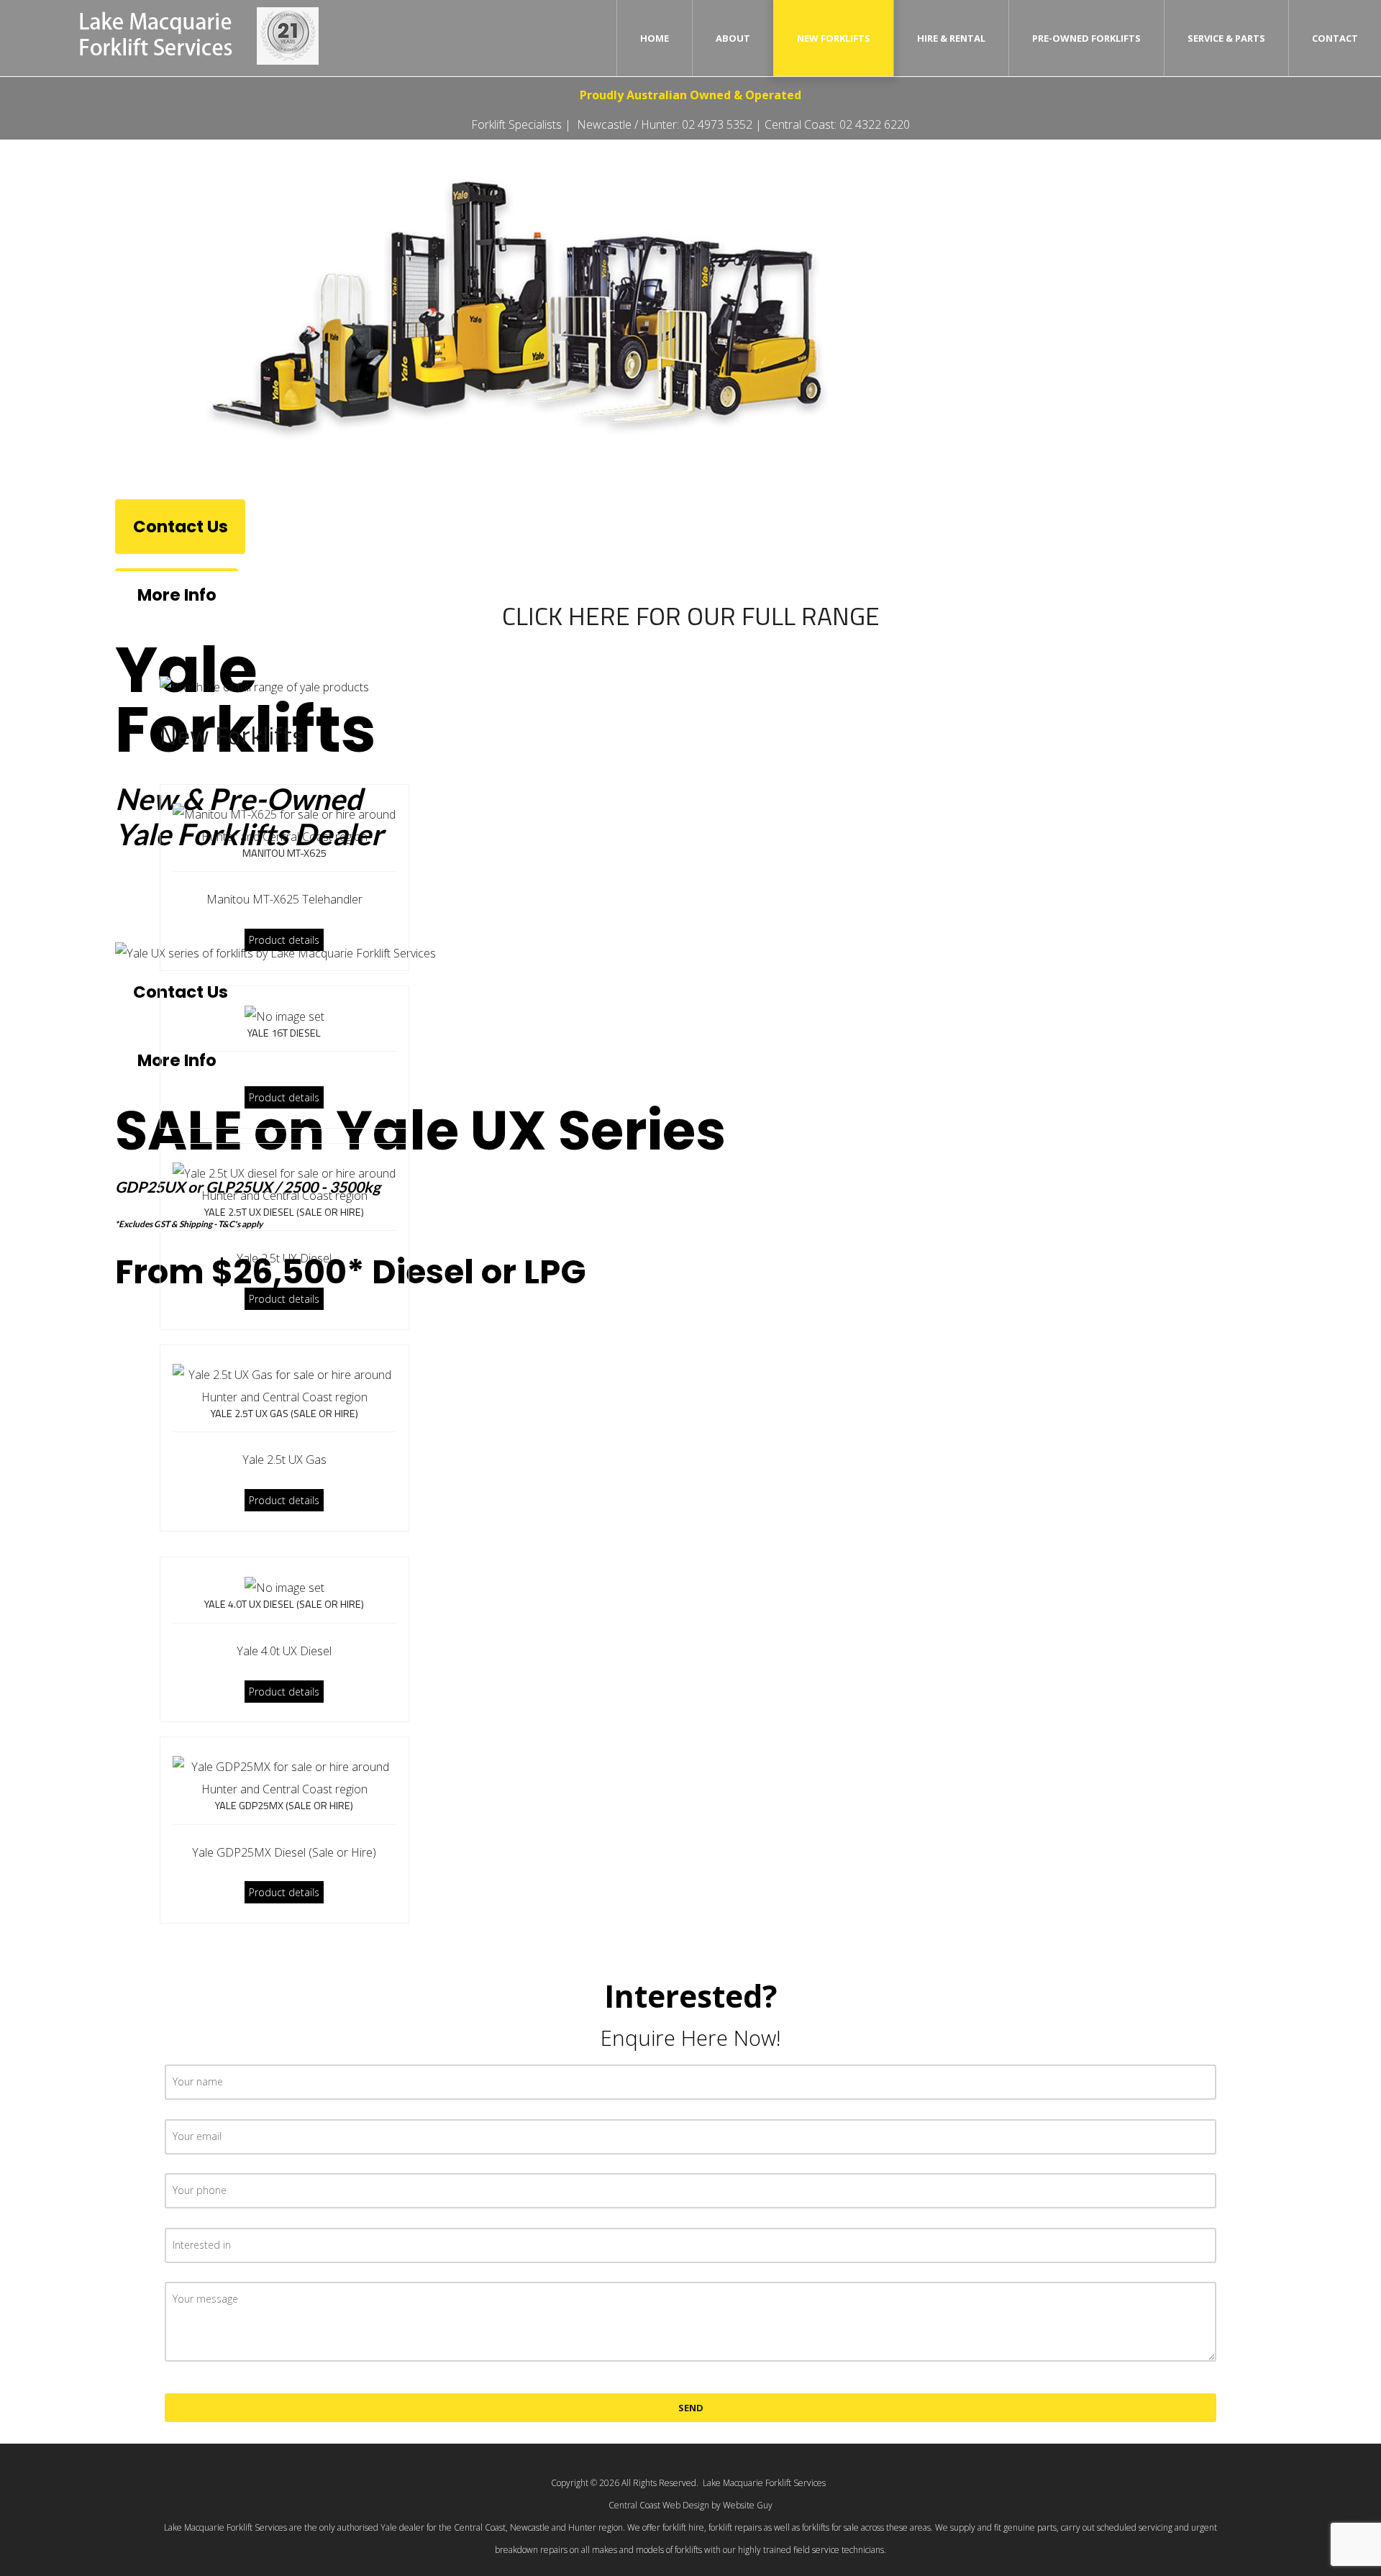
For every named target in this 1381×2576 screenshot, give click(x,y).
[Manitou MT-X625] (284, 824)
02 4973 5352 (717, 124)
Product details (284, 940)
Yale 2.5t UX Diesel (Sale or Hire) (284, 1212)
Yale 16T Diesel (284, 1033)
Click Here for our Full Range (691, 616)
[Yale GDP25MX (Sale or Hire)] (284, 1778)
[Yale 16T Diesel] (284, 1016)
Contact (1335, 38)
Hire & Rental (951, 38)
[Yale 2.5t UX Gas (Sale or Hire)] (284, 1385)
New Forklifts (834, 38)
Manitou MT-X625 (284, 853)
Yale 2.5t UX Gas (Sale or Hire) (284, 1414)
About (733, 38)
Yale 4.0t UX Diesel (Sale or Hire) (284, 1604)
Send (691, 2408)
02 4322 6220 (875, 124)
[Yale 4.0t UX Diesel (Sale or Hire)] (284, 1587)
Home (655, 38)
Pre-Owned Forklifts (1086, 38)
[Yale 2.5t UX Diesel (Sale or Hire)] (284, 1183)
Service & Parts (1226, 38)
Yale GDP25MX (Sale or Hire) (284, 1806)
